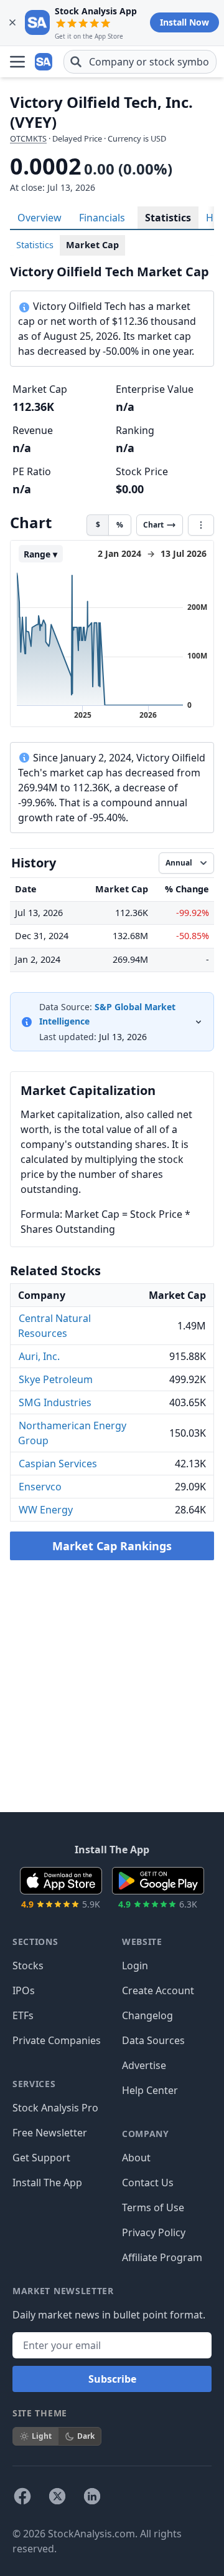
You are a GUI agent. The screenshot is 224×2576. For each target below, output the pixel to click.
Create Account (158, 1990)
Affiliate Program (162, 2257)
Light (42, 2436)
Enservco (40, 1487)
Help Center (150, 2090)
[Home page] (45, 62)
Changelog (147, 2015)
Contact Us (148, 2183)
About (136, 2158)
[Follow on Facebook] (22, 2496)
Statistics (168, 218)
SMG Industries (55, 1402)
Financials (102, 218)
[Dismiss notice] (12, 22)
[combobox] (140, 62)
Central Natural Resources (54, 1326)
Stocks (28, 1966)
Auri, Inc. (39, 1356)
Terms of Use (153, 2207)
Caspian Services (58, 1464)
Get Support (41, 2158)
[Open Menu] (17, 62)
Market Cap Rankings (112, 1546)
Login (135, 1966)
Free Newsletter (50, 2133)
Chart (153, 525)
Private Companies (57, 2040)
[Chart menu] (201, 525)
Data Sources (153, 2040)
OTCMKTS (28, 138)
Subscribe (112, 2379)
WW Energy (46, 1510)
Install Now (184, 22)
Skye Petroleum (56, 1379)
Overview (40, 218)
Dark (86, 2436)
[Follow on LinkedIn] (92, 2496)
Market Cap (92, 245)
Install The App (47, 2183)
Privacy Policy (154, 2232)
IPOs (24, 1990)
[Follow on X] (57, 2496)
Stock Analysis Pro (55, 2108)
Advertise (144, 2065)
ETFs (23, 2015)
